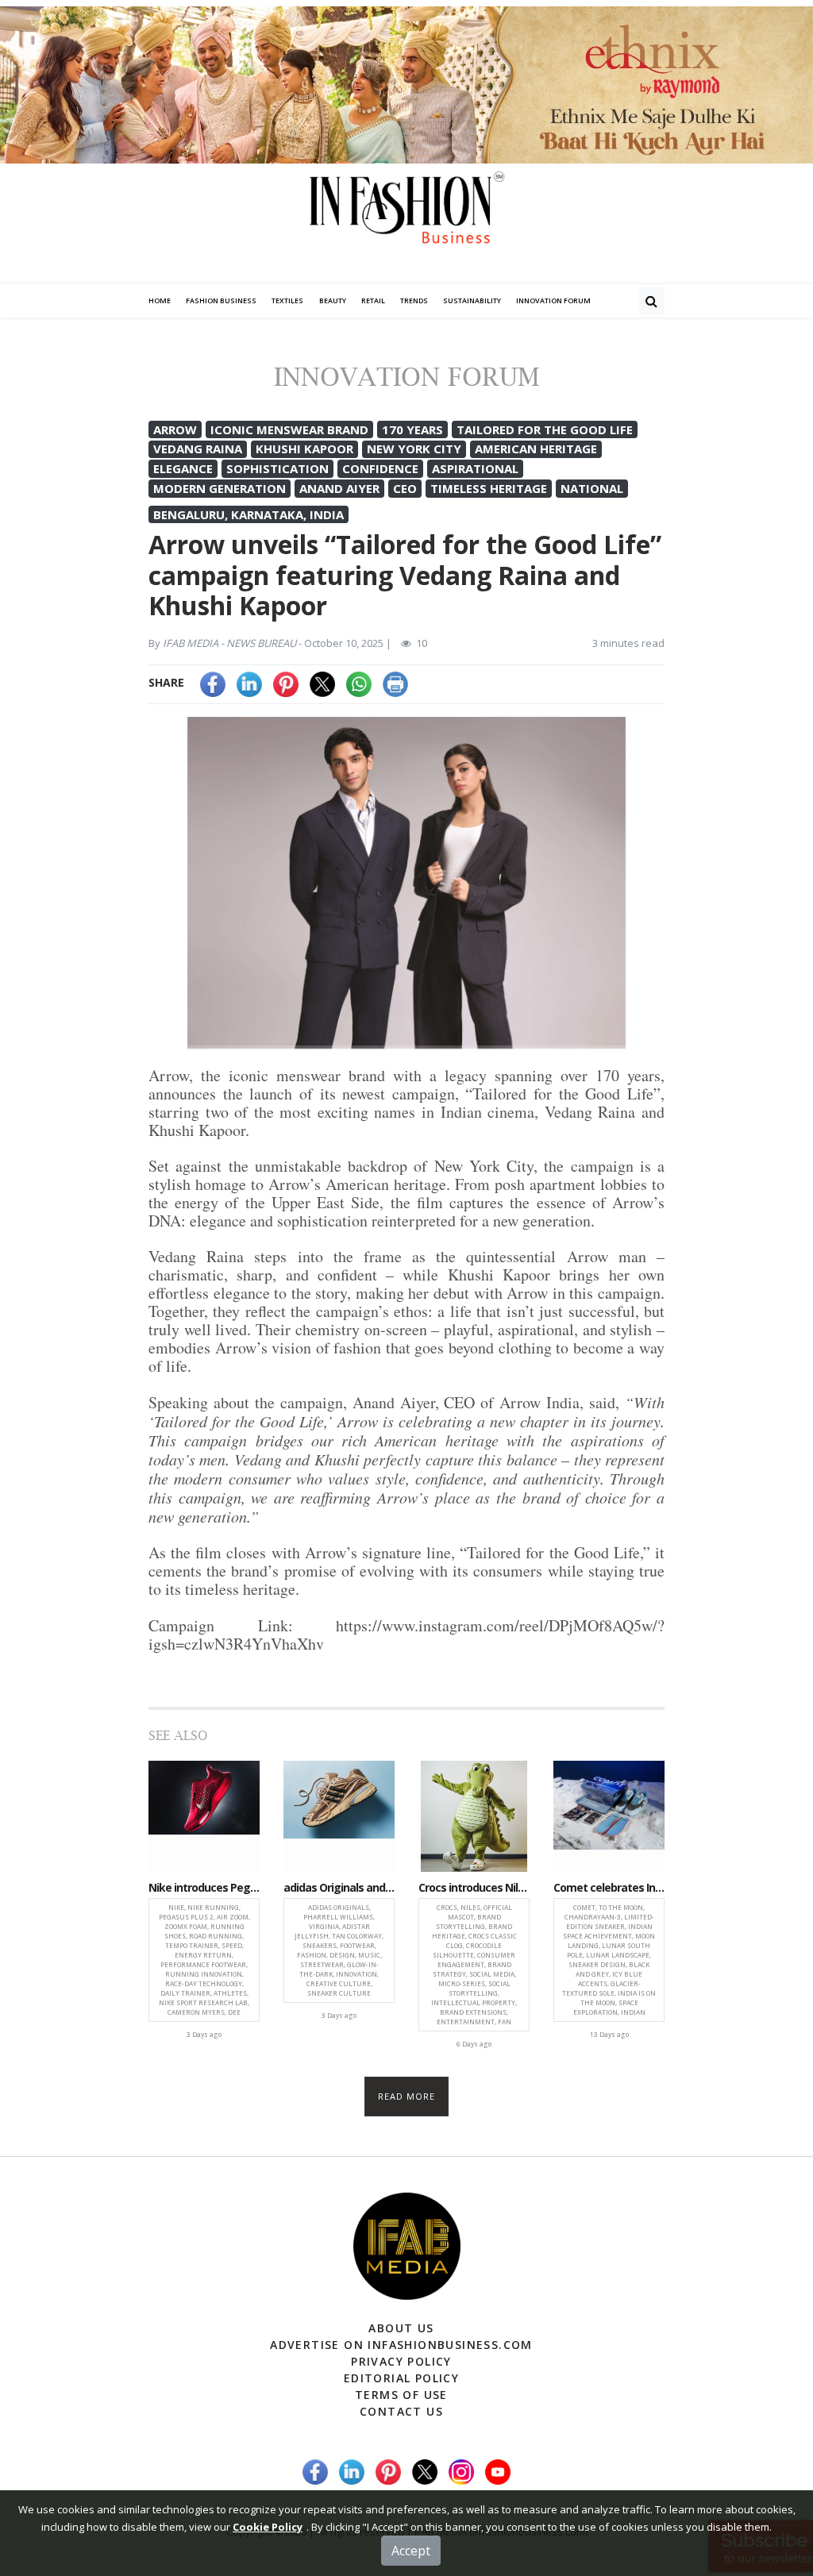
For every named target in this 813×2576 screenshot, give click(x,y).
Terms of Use (401, 2395)
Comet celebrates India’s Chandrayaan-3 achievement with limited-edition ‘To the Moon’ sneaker (609, 1888)
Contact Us (401, 2411)
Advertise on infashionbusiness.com (401, 2345)
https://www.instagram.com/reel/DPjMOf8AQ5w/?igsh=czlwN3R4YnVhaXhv (406, 1635)
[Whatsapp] (359, 682)
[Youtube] (498, 2471)
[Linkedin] (249, 682)
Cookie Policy (268, 2527)
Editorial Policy (401, 2378)
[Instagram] (461, 2471)
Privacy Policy (401, 2361)
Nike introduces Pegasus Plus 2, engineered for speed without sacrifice (204, 1888)
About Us (401, 2328)
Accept (411, 2551)
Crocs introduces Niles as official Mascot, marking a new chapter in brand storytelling (474, 1888)
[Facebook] (213, 682)
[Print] (395, 682)
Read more (407, 2096)
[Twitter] (322, 682)
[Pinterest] (286, 682)
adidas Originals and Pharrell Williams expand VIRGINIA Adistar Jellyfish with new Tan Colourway (339, 1888)
